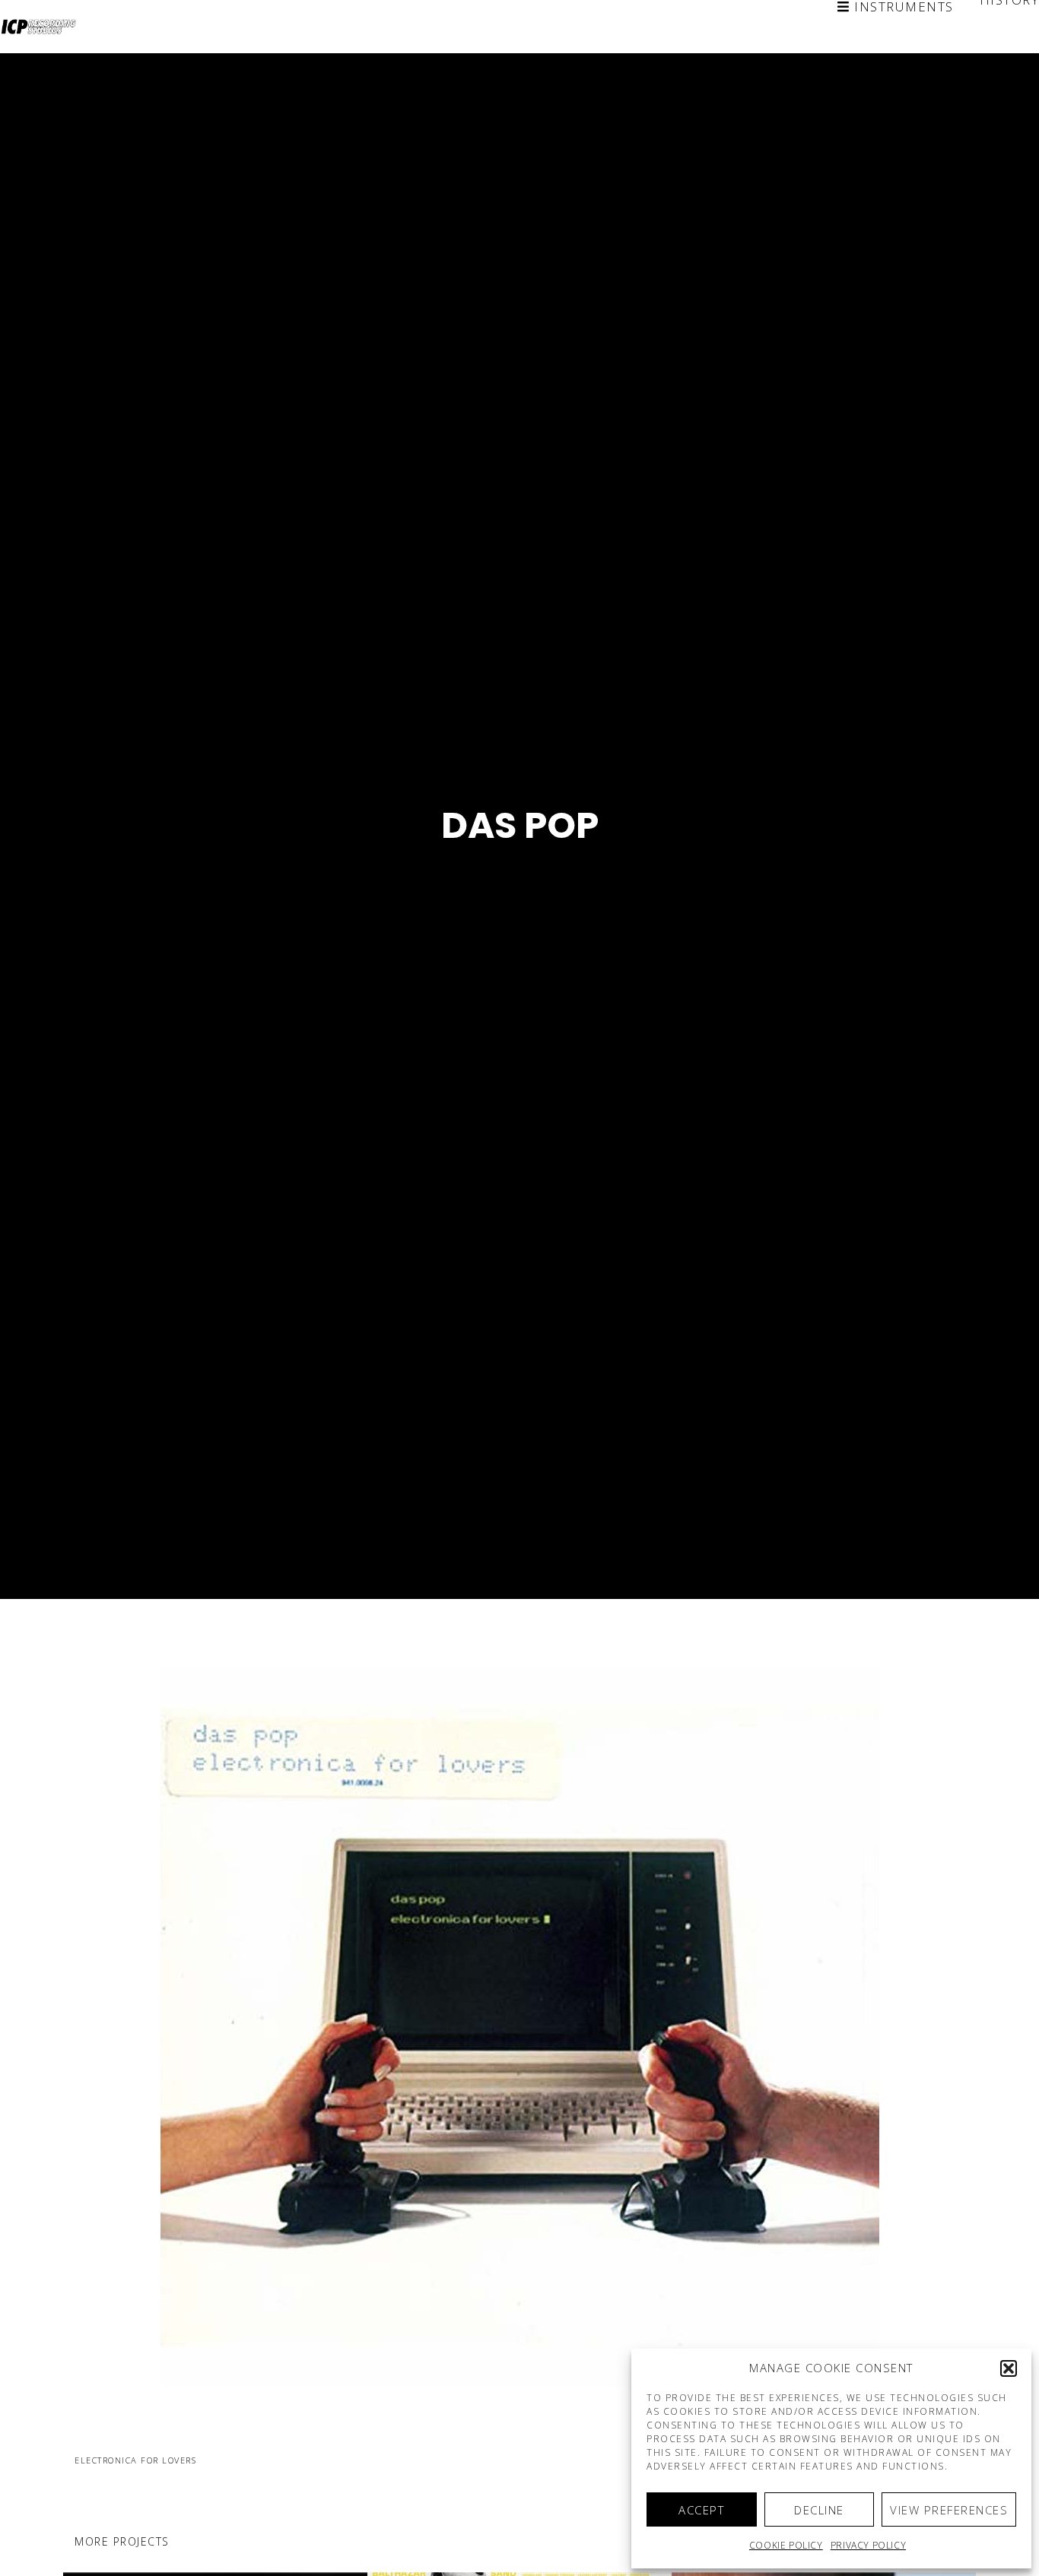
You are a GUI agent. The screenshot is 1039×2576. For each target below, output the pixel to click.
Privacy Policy (868, 2545)
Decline (819, 2510)
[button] (1009, 2368)
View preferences (949, 2510)
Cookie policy (786, 2545)
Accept (701, 2510)
